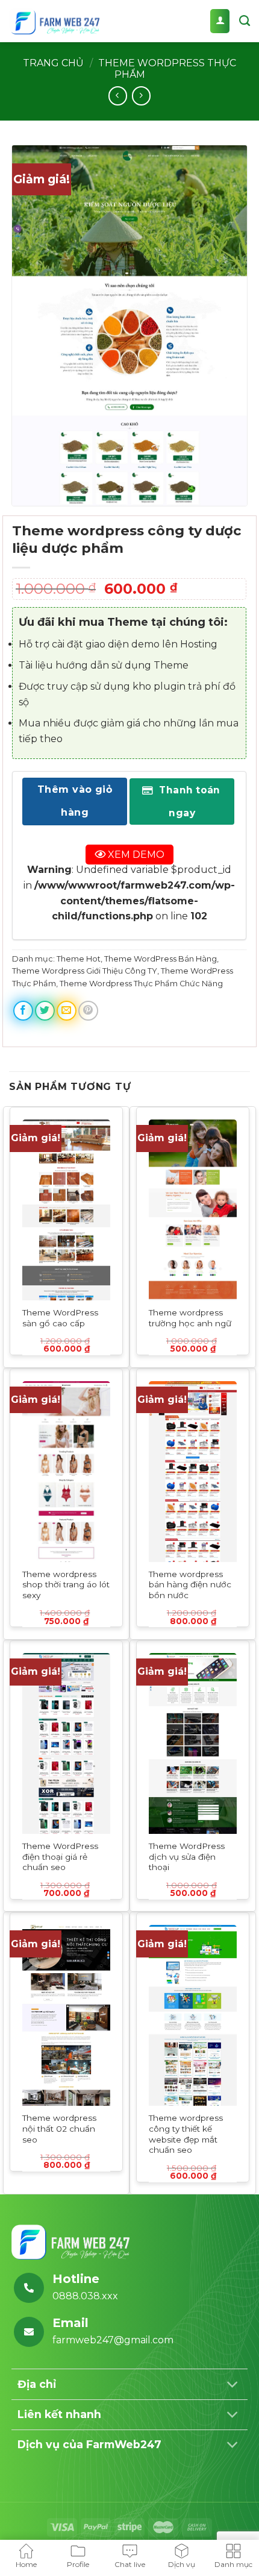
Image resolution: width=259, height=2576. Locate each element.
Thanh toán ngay (189, 801)
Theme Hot (79, 958)
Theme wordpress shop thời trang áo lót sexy (66, 1585)
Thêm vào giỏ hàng (75, 801)
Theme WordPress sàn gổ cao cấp (60, 1318)
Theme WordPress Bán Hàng (161, 958)
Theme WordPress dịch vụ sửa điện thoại (187, 1856)
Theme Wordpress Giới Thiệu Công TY (85, 971)
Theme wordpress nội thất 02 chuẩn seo (59, 2128)
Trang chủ (53, 63)
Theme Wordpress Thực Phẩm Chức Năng (141, 983)
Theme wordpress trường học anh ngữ (190, 1318)
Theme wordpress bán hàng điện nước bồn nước (190, 1585)
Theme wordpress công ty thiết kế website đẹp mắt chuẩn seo (186, 2134)
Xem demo (135, 854)
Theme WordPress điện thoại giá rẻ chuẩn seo (60, 1856)
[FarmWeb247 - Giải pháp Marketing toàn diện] (54, 21)
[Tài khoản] (220, 21)
